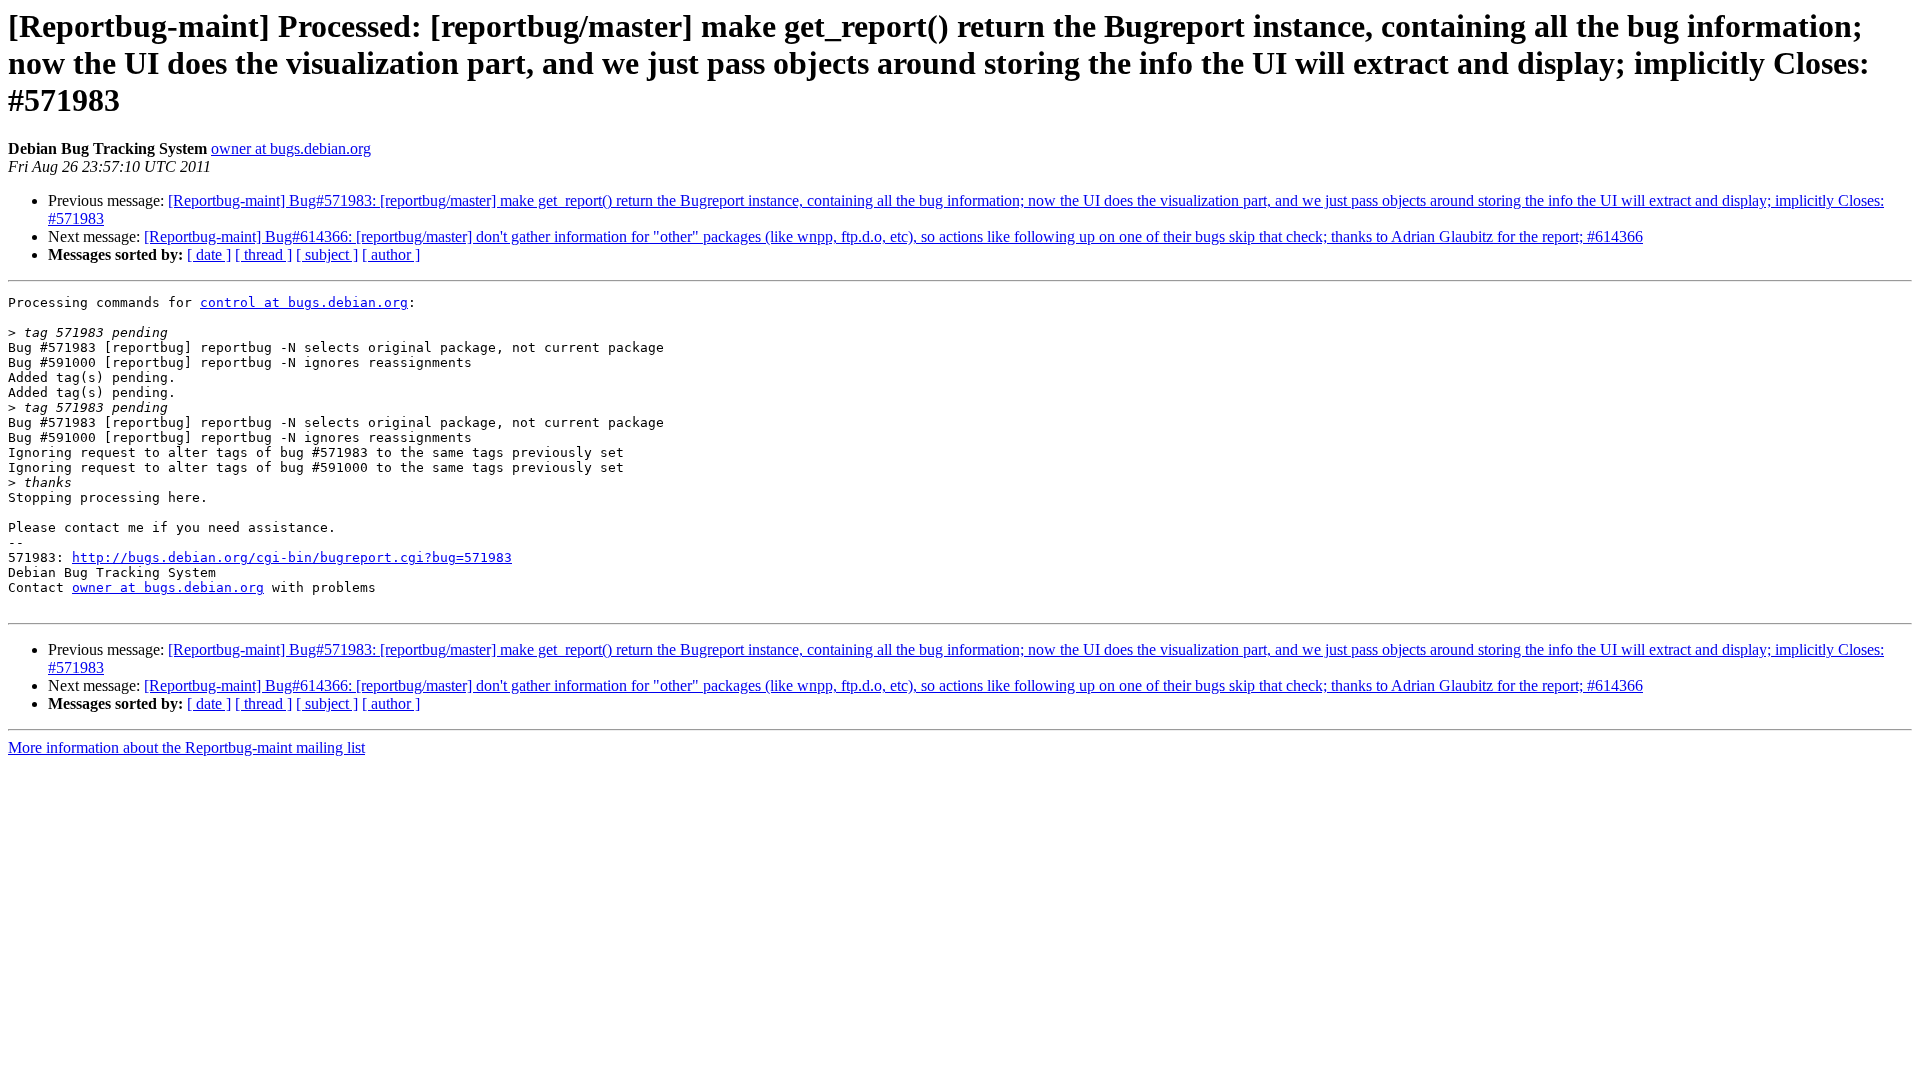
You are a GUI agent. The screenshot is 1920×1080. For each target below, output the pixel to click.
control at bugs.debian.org (304, 302)
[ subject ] (327, 254)
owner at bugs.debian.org (291, 148)
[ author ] (391, 254)
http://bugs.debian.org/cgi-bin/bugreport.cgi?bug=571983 (292, 557)
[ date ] (209, 254)
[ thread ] (263, 254)
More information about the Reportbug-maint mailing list (186, 747)
